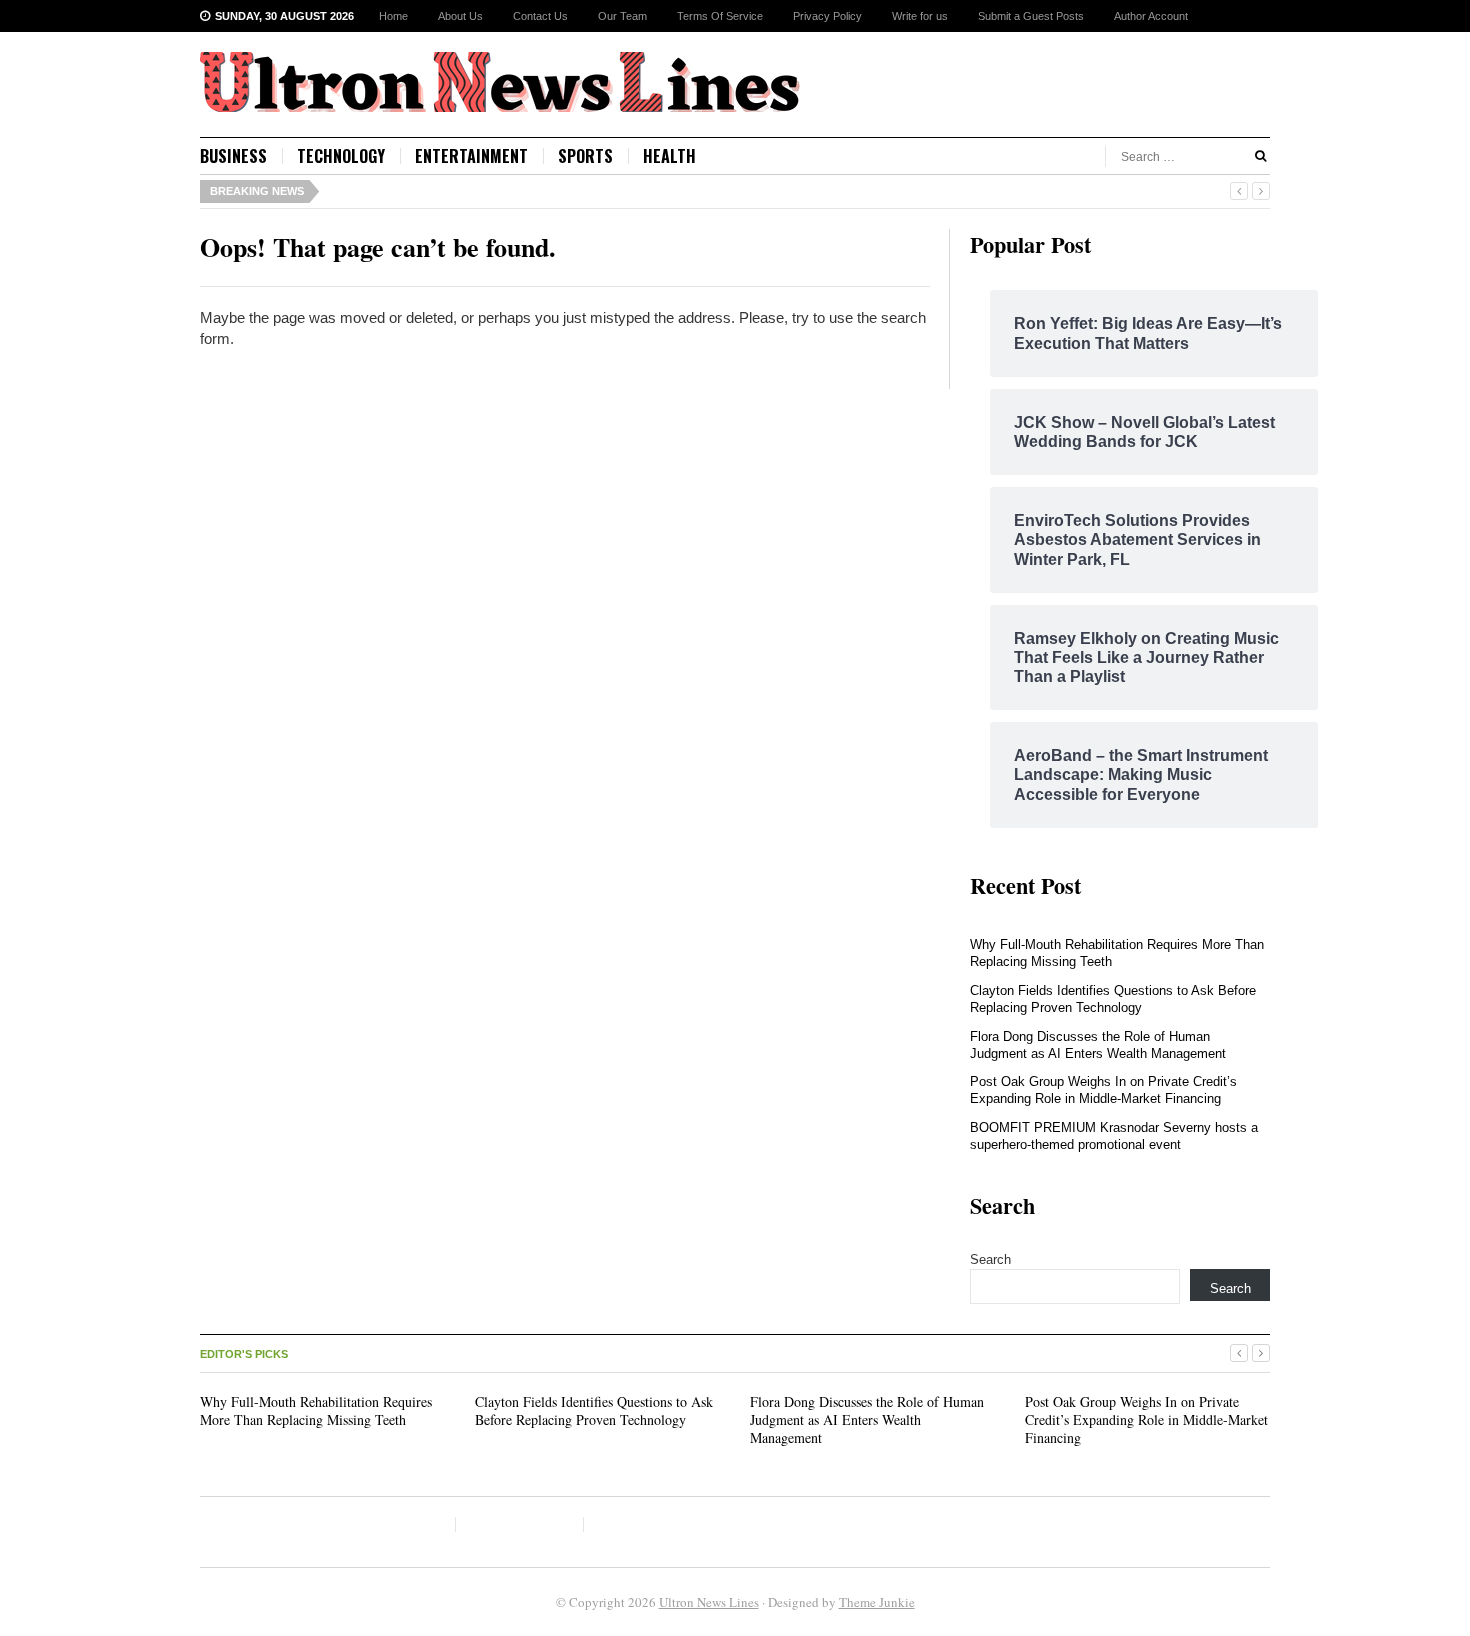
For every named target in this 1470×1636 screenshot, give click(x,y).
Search (990, 1259)
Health (669, 156)
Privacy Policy (827, 16)
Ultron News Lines (709, 1602)
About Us (460, 16)
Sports (585, 156)
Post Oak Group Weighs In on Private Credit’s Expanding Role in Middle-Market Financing (1103, 1090)
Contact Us (540, 16)
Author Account (1151, 16)
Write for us (920, 16)
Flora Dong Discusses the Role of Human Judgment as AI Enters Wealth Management (1098, 1045)
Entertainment (471, 156)
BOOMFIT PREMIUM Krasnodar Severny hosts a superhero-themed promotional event (1114, 1136)
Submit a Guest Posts (1031, 16)
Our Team (622, 16)
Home (393, 16)
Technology (341, 156)
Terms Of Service (720, 16)
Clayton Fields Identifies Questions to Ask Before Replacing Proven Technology (1113, 999)
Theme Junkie (877, 1602)
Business (233, 156)
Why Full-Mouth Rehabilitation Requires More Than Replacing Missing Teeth (316, 1410)
